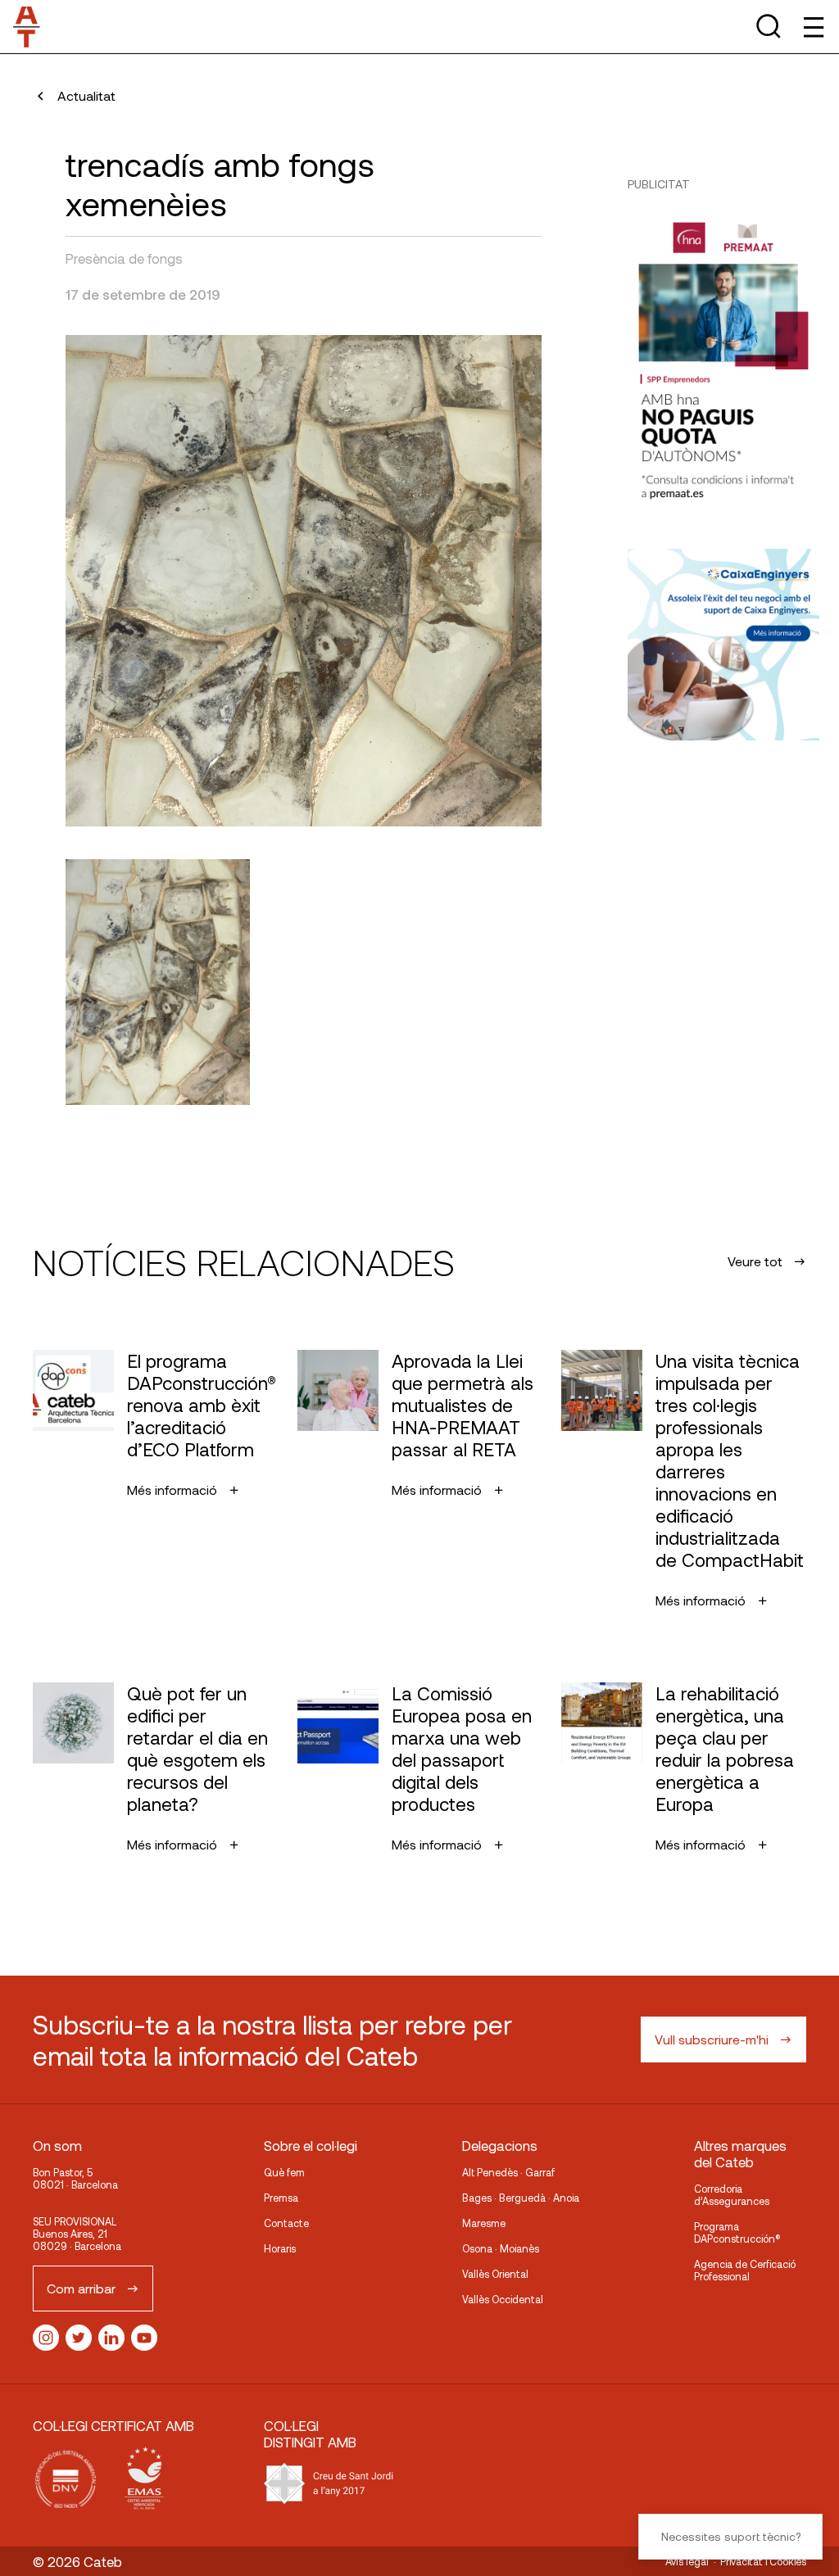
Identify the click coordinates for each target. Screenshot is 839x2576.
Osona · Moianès (501, 2248)
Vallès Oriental (495, 2274)
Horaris (280, 2248)
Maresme (484, 2223)
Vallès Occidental (503, 2299)
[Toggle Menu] (812, 27)
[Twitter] (79, 2338)
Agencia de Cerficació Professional (745, 2270)
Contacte (286, 2223)
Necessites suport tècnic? (731, 2536)
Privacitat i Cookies (763, 2561)
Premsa (281, 2198)
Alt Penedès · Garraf (508, 2172)
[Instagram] (46, 2338)
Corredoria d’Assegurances (732, 2195)
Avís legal (687, 2561)
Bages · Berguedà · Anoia (521, 2198)
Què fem (284, 2172)
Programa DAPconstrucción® (737, 2232)
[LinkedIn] (111, 2338)
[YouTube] (144, 2338)
